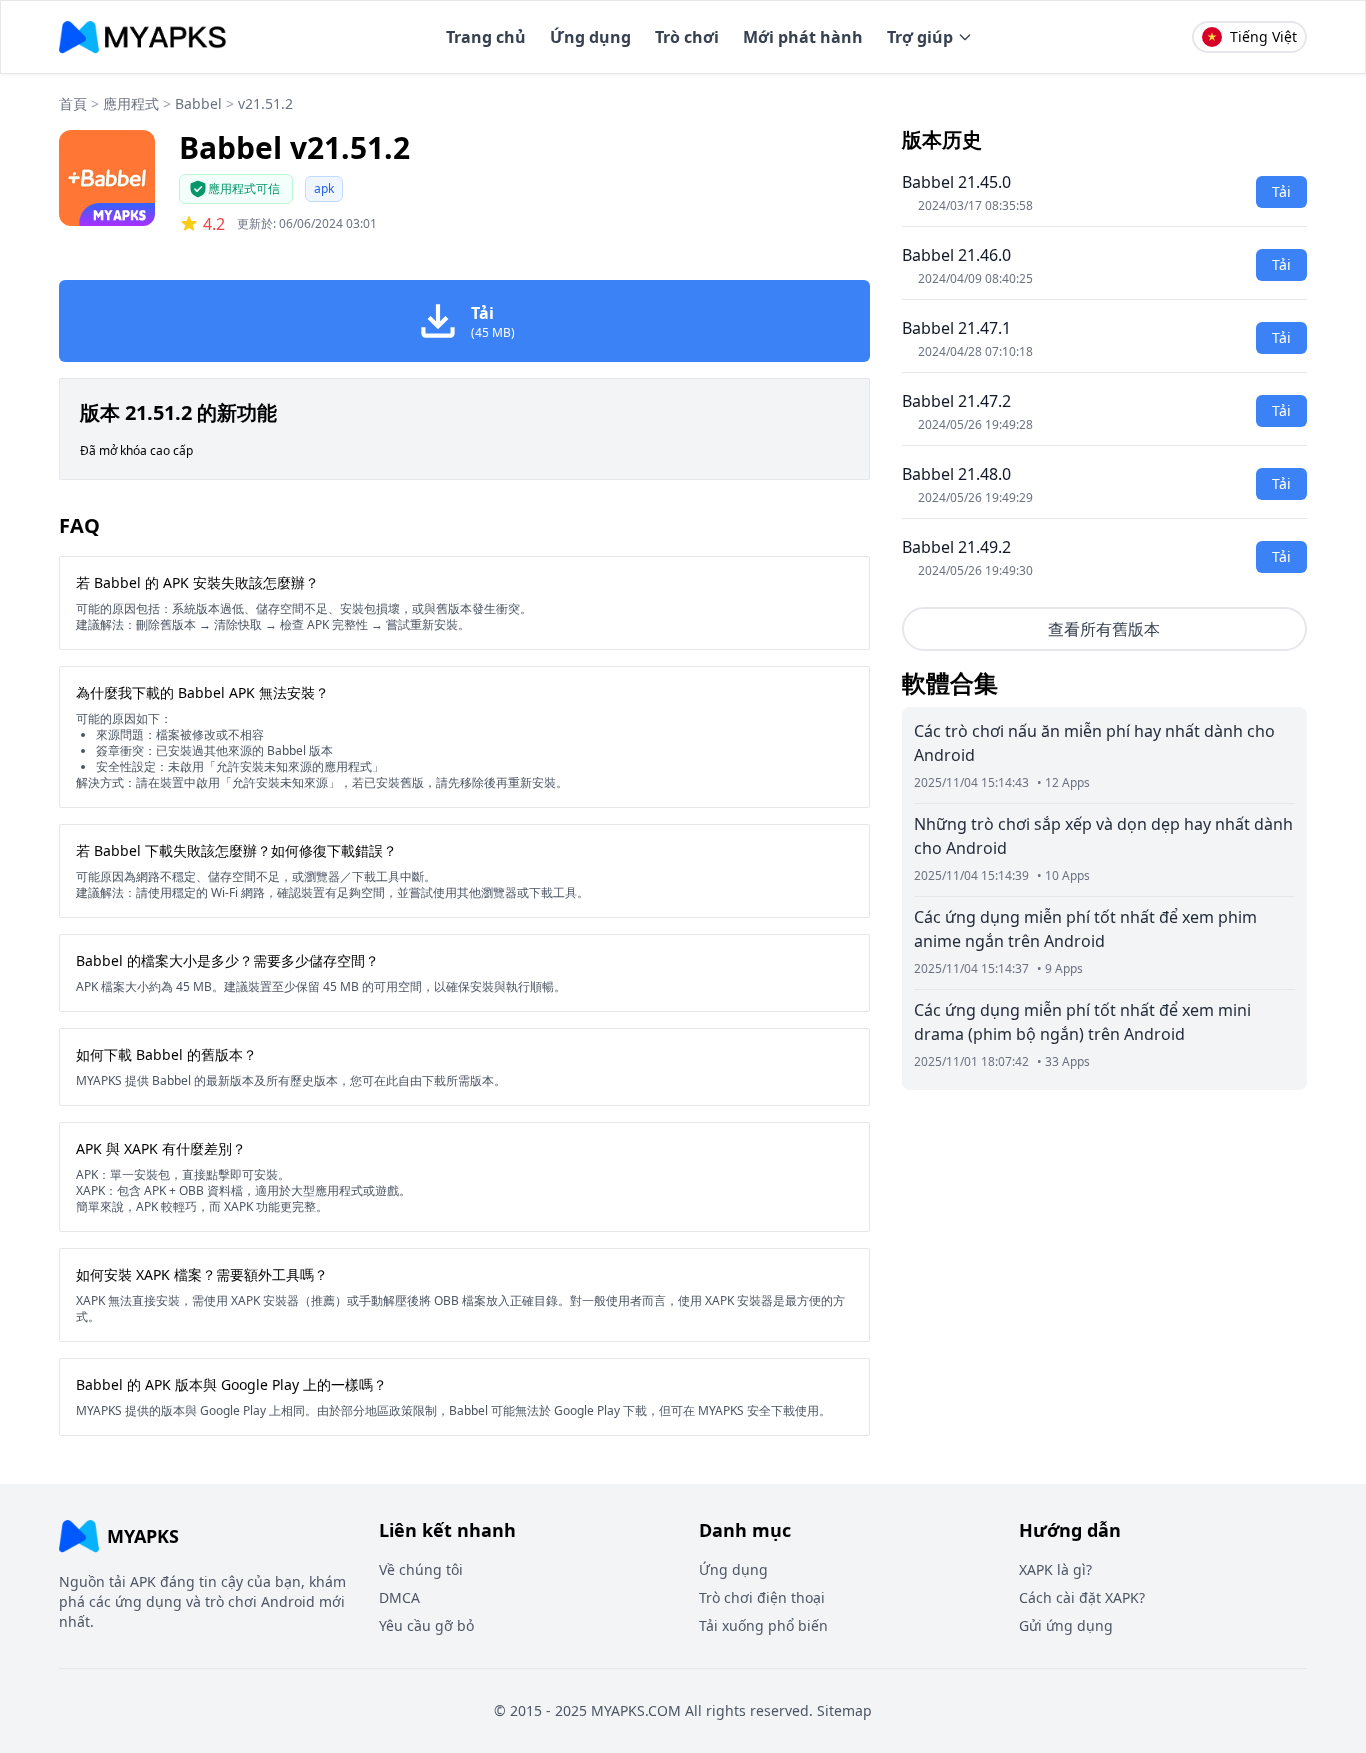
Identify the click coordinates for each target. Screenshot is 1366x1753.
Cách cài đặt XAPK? (1082, 1597)
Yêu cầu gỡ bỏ (426, 1625)
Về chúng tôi (421, 1569)
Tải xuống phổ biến (763, 1625)
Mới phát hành (803, 37)
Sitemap (844, 1710)
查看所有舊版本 (1104, 629)
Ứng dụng (590, 37)
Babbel (198, 103)
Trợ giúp (920, 37)
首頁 (73, 103)
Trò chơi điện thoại (762, 1597)
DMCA (399, 1597)
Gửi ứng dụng (1066, 1625)
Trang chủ (486, 37)
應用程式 (131, 103)
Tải (1281, 191)
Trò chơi (687, 37)
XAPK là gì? (1055, 1569)
